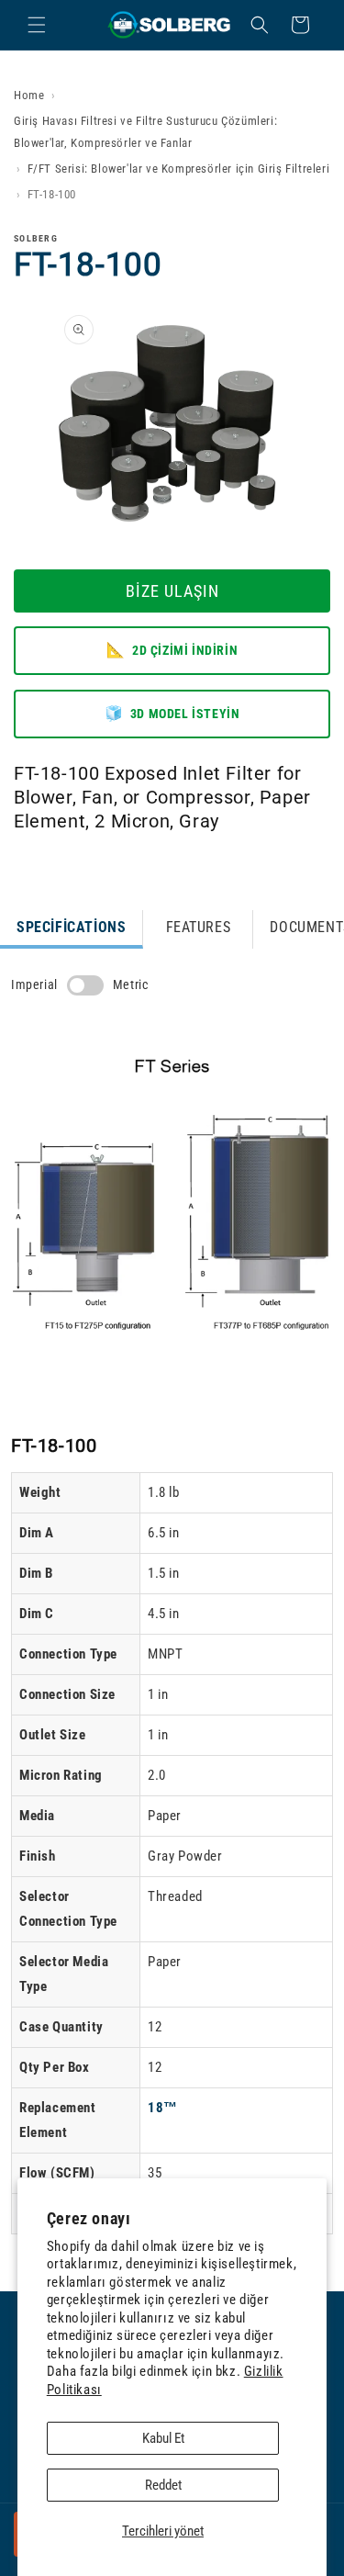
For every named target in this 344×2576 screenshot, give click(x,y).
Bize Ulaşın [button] (172, 591)
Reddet (163, 2485)
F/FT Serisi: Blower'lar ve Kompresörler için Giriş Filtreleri (179, 169)
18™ (163, 2108)
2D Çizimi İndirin (172, 650)
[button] (37, 25)
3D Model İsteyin (172, 713)
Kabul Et (163, 2438)
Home (29, 95)
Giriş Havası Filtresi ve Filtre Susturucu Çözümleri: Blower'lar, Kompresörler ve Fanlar (145, 131)
